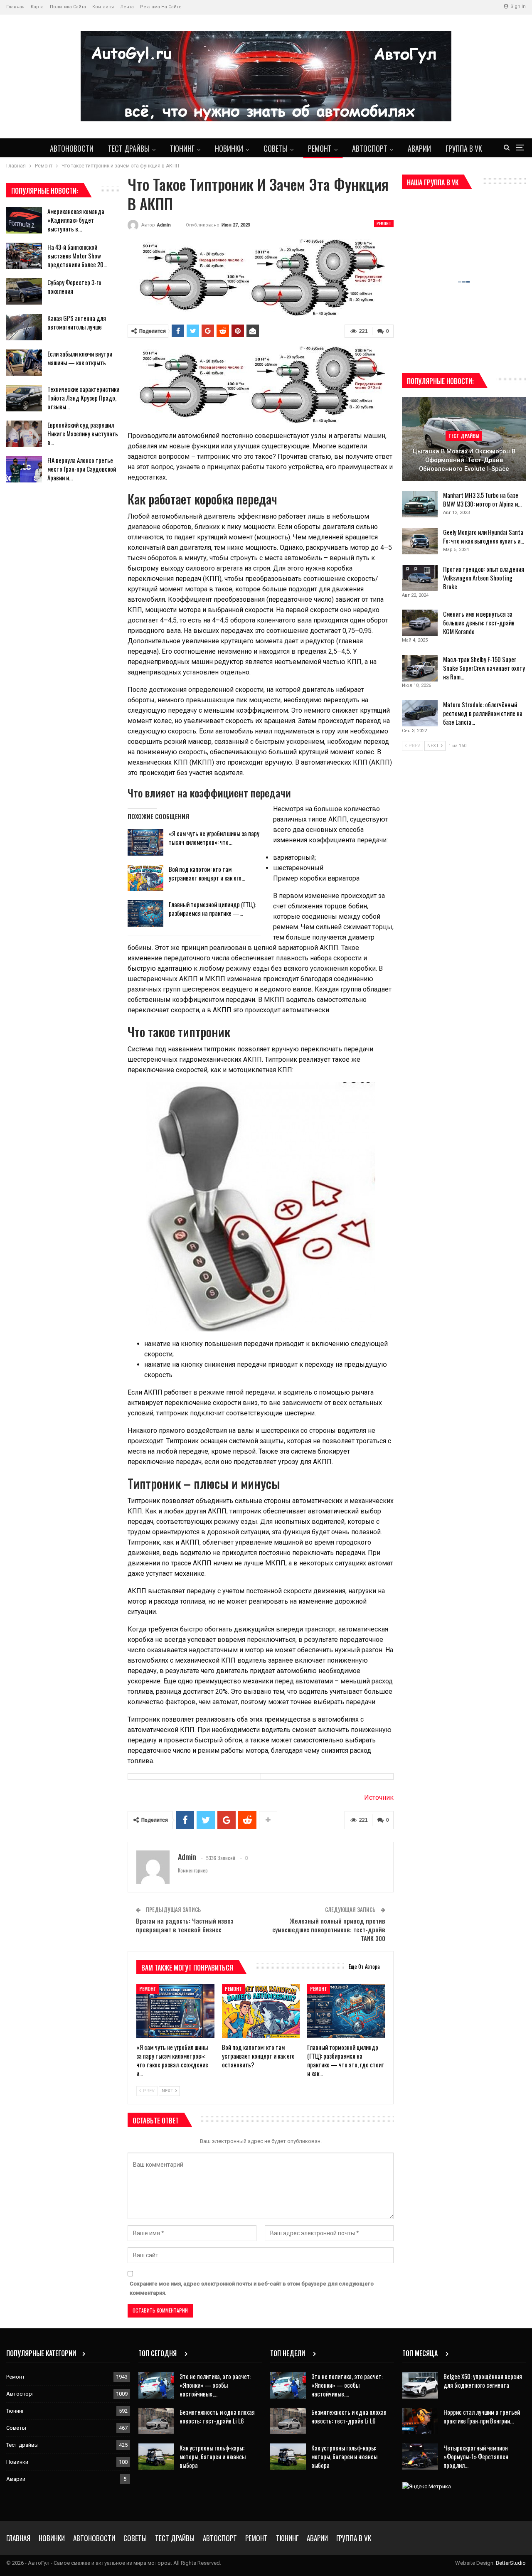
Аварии (419, 148)
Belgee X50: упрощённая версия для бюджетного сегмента (483, 2380)
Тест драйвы (129, 148)
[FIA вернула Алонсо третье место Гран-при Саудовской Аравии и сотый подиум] (24, 469)
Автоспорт (370, 148)
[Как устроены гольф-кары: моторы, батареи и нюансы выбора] (156, 2457)
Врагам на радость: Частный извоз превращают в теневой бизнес (185, 1925)
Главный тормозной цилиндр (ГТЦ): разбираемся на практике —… (212, 909)
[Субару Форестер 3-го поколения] (24, 291)
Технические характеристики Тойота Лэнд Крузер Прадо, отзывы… (83, 398)
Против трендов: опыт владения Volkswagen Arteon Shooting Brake (484, 578)
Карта (37, 7)
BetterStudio (511, 2563)
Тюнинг (182, 148)
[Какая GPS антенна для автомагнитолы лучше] (24, 327)
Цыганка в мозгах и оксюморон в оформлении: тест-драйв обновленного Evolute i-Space (464, 460)
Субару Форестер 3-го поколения (74, 287)
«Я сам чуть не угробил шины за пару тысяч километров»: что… (214, 838)
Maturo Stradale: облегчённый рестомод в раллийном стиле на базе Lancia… (483, 713)
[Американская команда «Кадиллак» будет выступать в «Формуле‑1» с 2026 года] (24, 220)
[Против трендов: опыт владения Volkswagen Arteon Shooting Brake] (420, 578)
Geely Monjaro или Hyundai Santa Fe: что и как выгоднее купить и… (484, 536)
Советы (276, 148)
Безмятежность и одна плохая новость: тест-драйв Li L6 (217, 2416)
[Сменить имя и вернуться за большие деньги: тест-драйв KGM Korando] (420, 623)
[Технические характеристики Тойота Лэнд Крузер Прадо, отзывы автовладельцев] (24, 398)
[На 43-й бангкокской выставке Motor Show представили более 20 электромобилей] (24, 256)
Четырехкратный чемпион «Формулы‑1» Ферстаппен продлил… (476, 2456)
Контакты (103, 7)
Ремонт (320, 148)
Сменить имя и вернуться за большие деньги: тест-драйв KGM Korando (479, 622)
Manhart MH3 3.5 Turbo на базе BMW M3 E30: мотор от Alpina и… (482, 499)
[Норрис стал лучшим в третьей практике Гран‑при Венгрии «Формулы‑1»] (420, 2421)
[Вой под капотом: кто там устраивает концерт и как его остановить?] (145, 878)
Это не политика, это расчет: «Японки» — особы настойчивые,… (215, 2385)
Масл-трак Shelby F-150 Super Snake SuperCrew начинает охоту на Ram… (484, 668)
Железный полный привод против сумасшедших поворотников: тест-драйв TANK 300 (329, 1929)
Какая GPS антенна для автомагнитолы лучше (77, 322)
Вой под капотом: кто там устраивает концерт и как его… (207, 873)
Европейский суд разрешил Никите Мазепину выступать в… (83, 433)
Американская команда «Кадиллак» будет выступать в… (76, 220)
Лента (127, 7)
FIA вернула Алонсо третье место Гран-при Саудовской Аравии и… (82, 469)
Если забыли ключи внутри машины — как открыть (80, 358)
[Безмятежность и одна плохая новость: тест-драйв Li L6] (156, 2421)
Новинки (229, 148)
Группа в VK (464, 148)
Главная (15, 7)
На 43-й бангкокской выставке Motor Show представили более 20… (77, 256)
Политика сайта (68, 7)
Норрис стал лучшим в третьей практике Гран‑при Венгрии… (482, 2416)
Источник (379, 1797)
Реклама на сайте (161, 7)
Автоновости (72, 148)
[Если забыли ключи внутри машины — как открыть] (24, 363)
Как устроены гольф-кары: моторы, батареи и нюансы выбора (213, 2456)
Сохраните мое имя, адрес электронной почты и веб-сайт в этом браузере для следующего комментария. (252, 2288)
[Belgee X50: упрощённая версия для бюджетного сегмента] (420, 2385)
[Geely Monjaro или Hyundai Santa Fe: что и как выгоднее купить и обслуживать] (420, 541)
